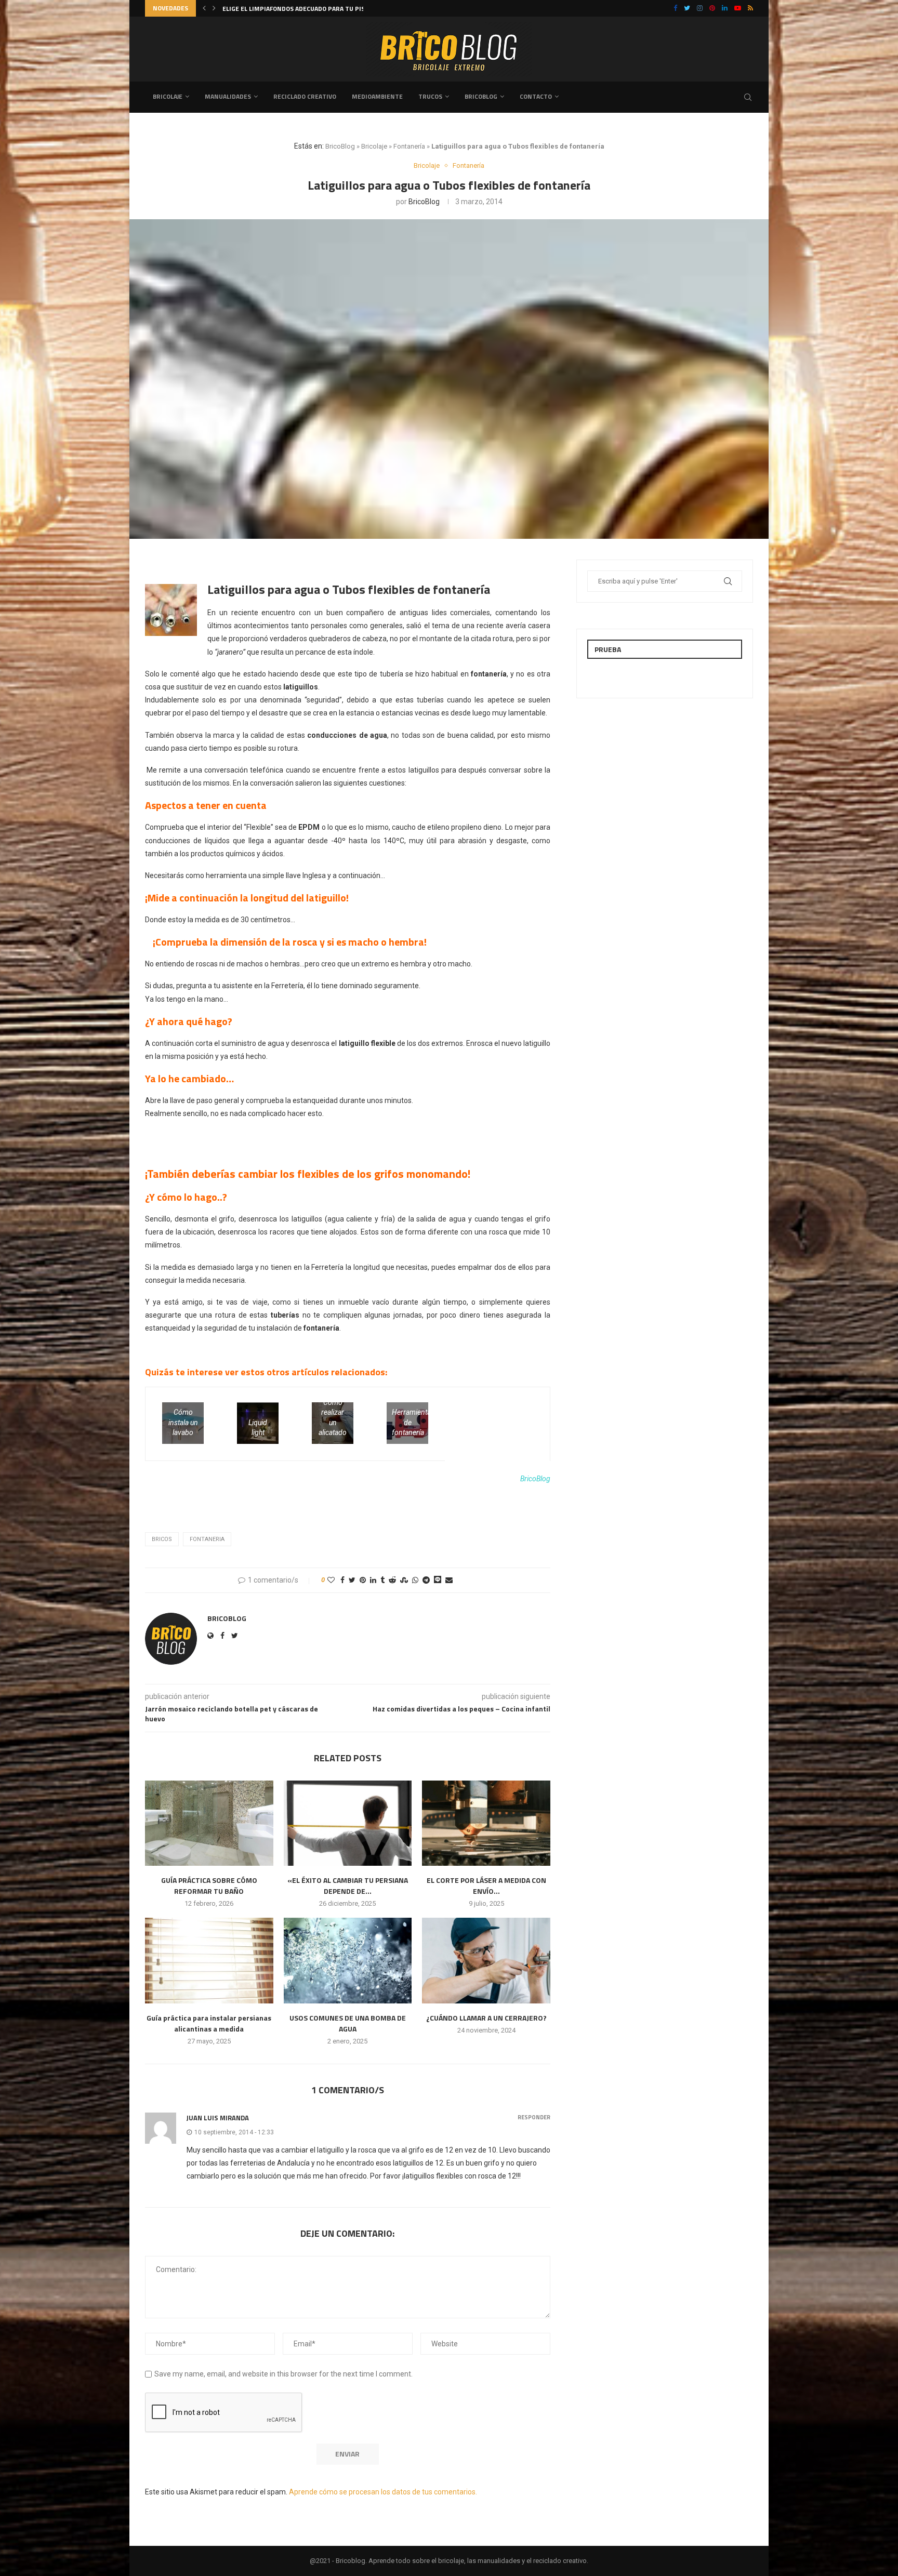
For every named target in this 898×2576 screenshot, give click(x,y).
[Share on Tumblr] (382, 1580)
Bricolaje (168, 96)
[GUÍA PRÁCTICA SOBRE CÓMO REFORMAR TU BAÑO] (209, 1823)
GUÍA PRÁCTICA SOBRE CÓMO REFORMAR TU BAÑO (209, 1885)
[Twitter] (687, 8)
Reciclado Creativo (305, 96)
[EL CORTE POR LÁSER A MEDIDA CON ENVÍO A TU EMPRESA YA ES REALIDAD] (486, 1823)
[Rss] (750, 8)
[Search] (748, 97)
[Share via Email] (449, 1580)
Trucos (430, 96)
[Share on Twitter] (352, 1580)
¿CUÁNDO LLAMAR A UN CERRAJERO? (486, 2018)
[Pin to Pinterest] (363, 1580)
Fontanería (409, 146)
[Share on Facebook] (342, 1580)
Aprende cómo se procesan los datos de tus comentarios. (383, 2492)
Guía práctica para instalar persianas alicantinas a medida (209, 2023)
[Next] (214, 8)
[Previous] (204, 8)
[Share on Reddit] (392, 1580)
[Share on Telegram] (426, 1580)
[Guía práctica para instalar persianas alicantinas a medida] (209, 1960)
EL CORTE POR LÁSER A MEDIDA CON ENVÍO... (486, 1885)
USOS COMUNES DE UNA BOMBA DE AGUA (348, 2023)
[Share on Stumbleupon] (404, 1580)
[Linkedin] (725, 8)
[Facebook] (675, 8)
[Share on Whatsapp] (415, 1580)
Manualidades (228, 96)
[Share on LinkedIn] (373, 1580)
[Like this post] (331, 1580)
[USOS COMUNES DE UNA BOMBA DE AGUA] (348, 1960)
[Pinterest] (712, 8)
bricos (162, 1539)
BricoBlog (340, 146)
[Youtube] (738, 8)
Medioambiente (377, 96)
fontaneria (207, 1539)
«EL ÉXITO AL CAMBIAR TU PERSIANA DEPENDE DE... (298, 9)
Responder (534, 2117)
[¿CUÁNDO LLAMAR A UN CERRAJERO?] (486, 1960)
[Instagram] (700, 8)
